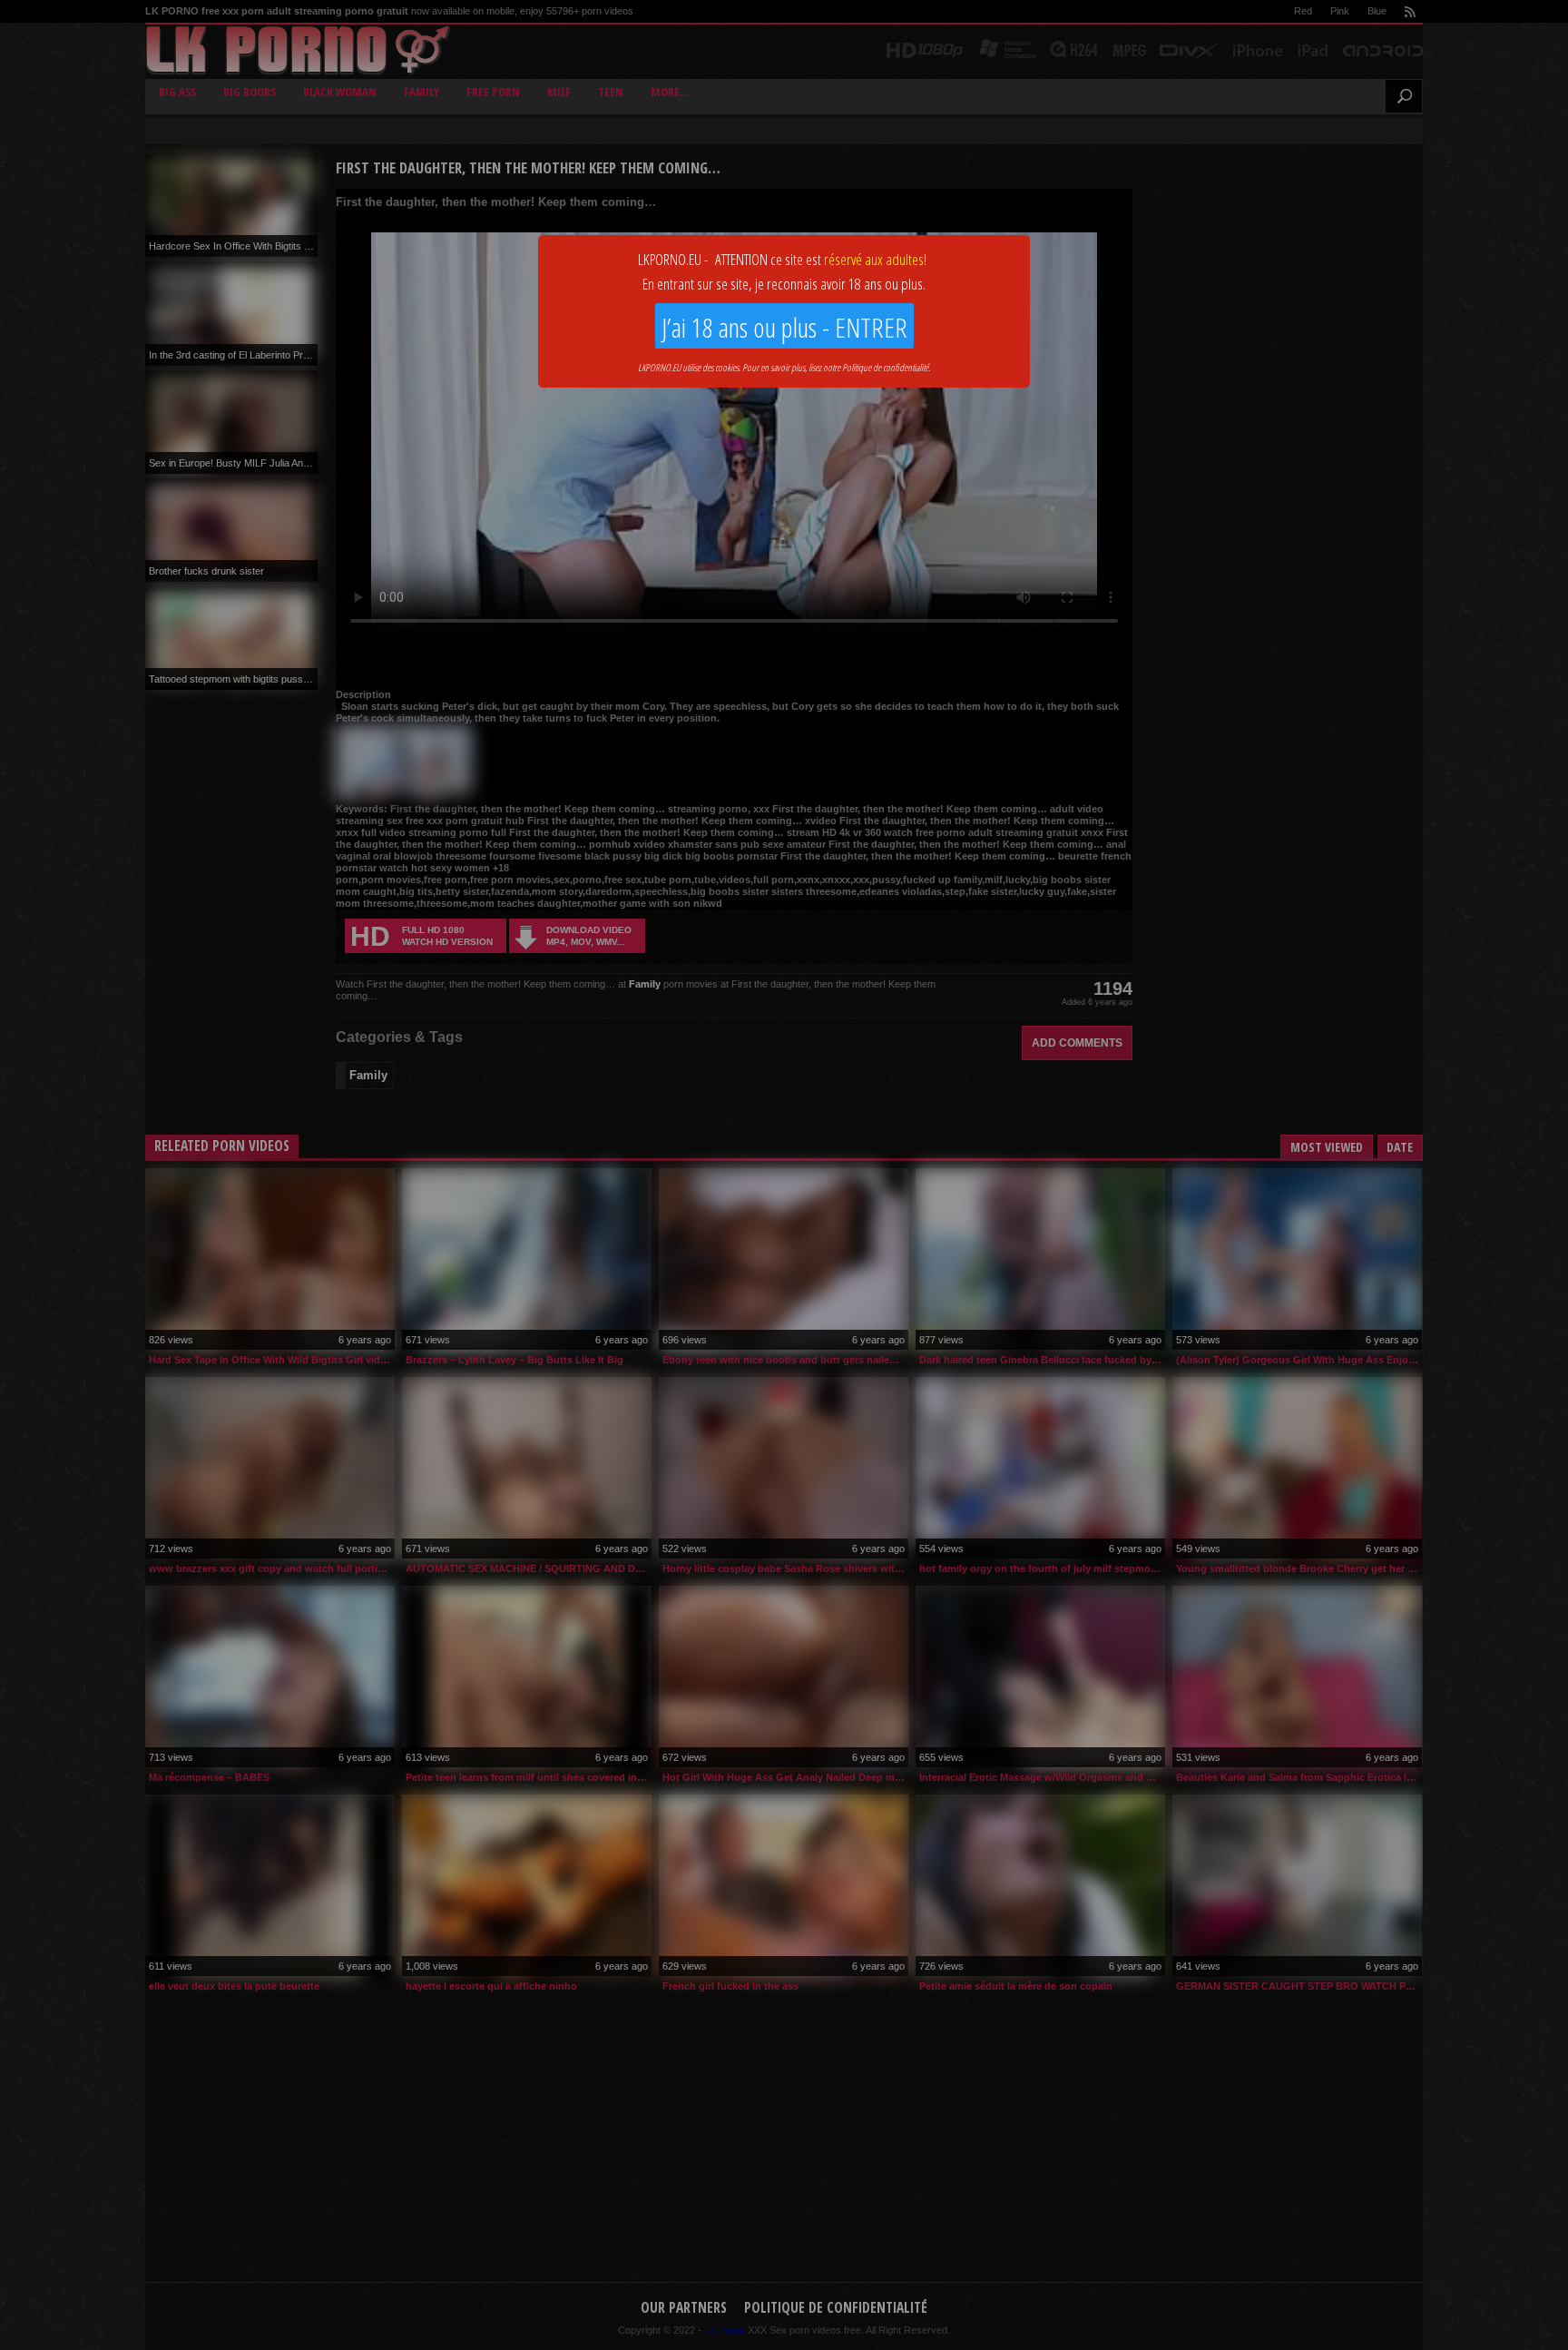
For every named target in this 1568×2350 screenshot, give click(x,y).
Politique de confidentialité (885, 367)
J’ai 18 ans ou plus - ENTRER (784, 327)
